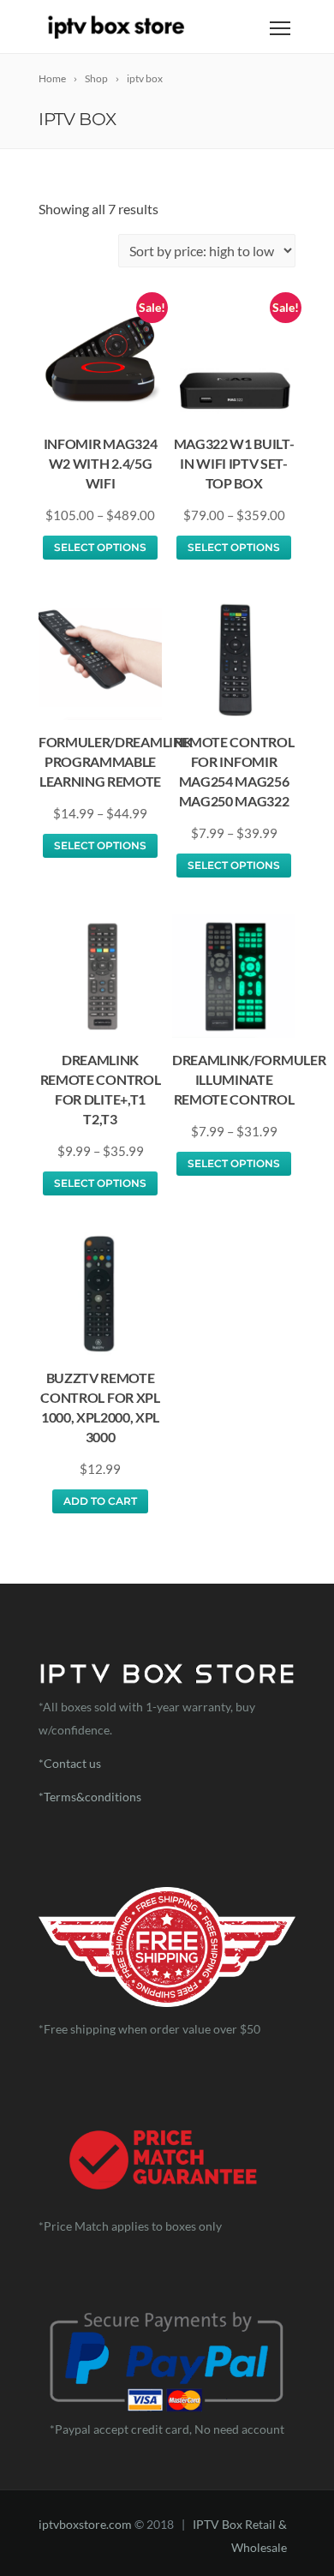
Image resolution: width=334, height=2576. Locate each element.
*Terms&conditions (91, 1797)
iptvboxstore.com (85, 2524)
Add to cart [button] (100, 1501)
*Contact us (70, 1763)
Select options (100, 547)
